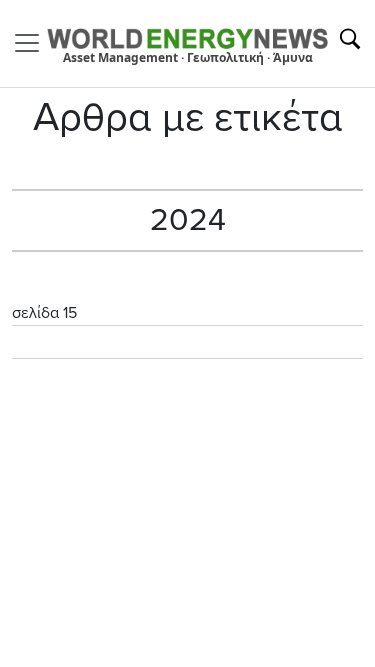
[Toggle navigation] (33, 43)
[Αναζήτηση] (350, 39)
